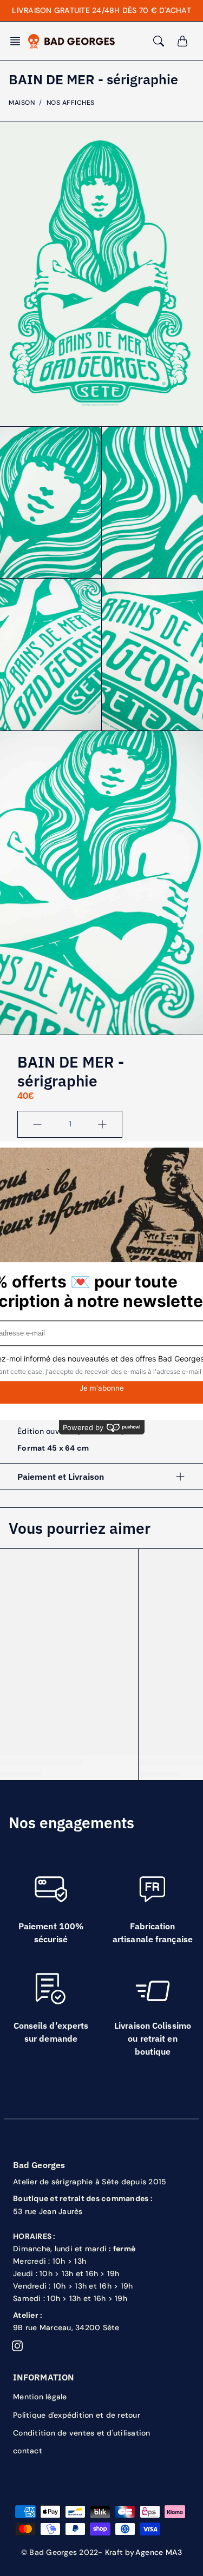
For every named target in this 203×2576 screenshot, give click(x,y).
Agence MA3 (159, 2552)
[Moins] (37, 1124)
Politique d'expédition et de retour (77, 2415)
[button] (18, 41)
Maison (22, 103)
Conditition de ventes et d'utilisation (82, 2433)
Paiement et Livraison (61, 1477)
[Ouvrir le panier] (182, 41)
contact (28, 2451)
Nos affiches (71, 103)
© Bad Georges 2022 (60, 2552)
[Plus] (102, 1124)
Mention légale (40, 2397)
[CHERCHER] (159, 41)
